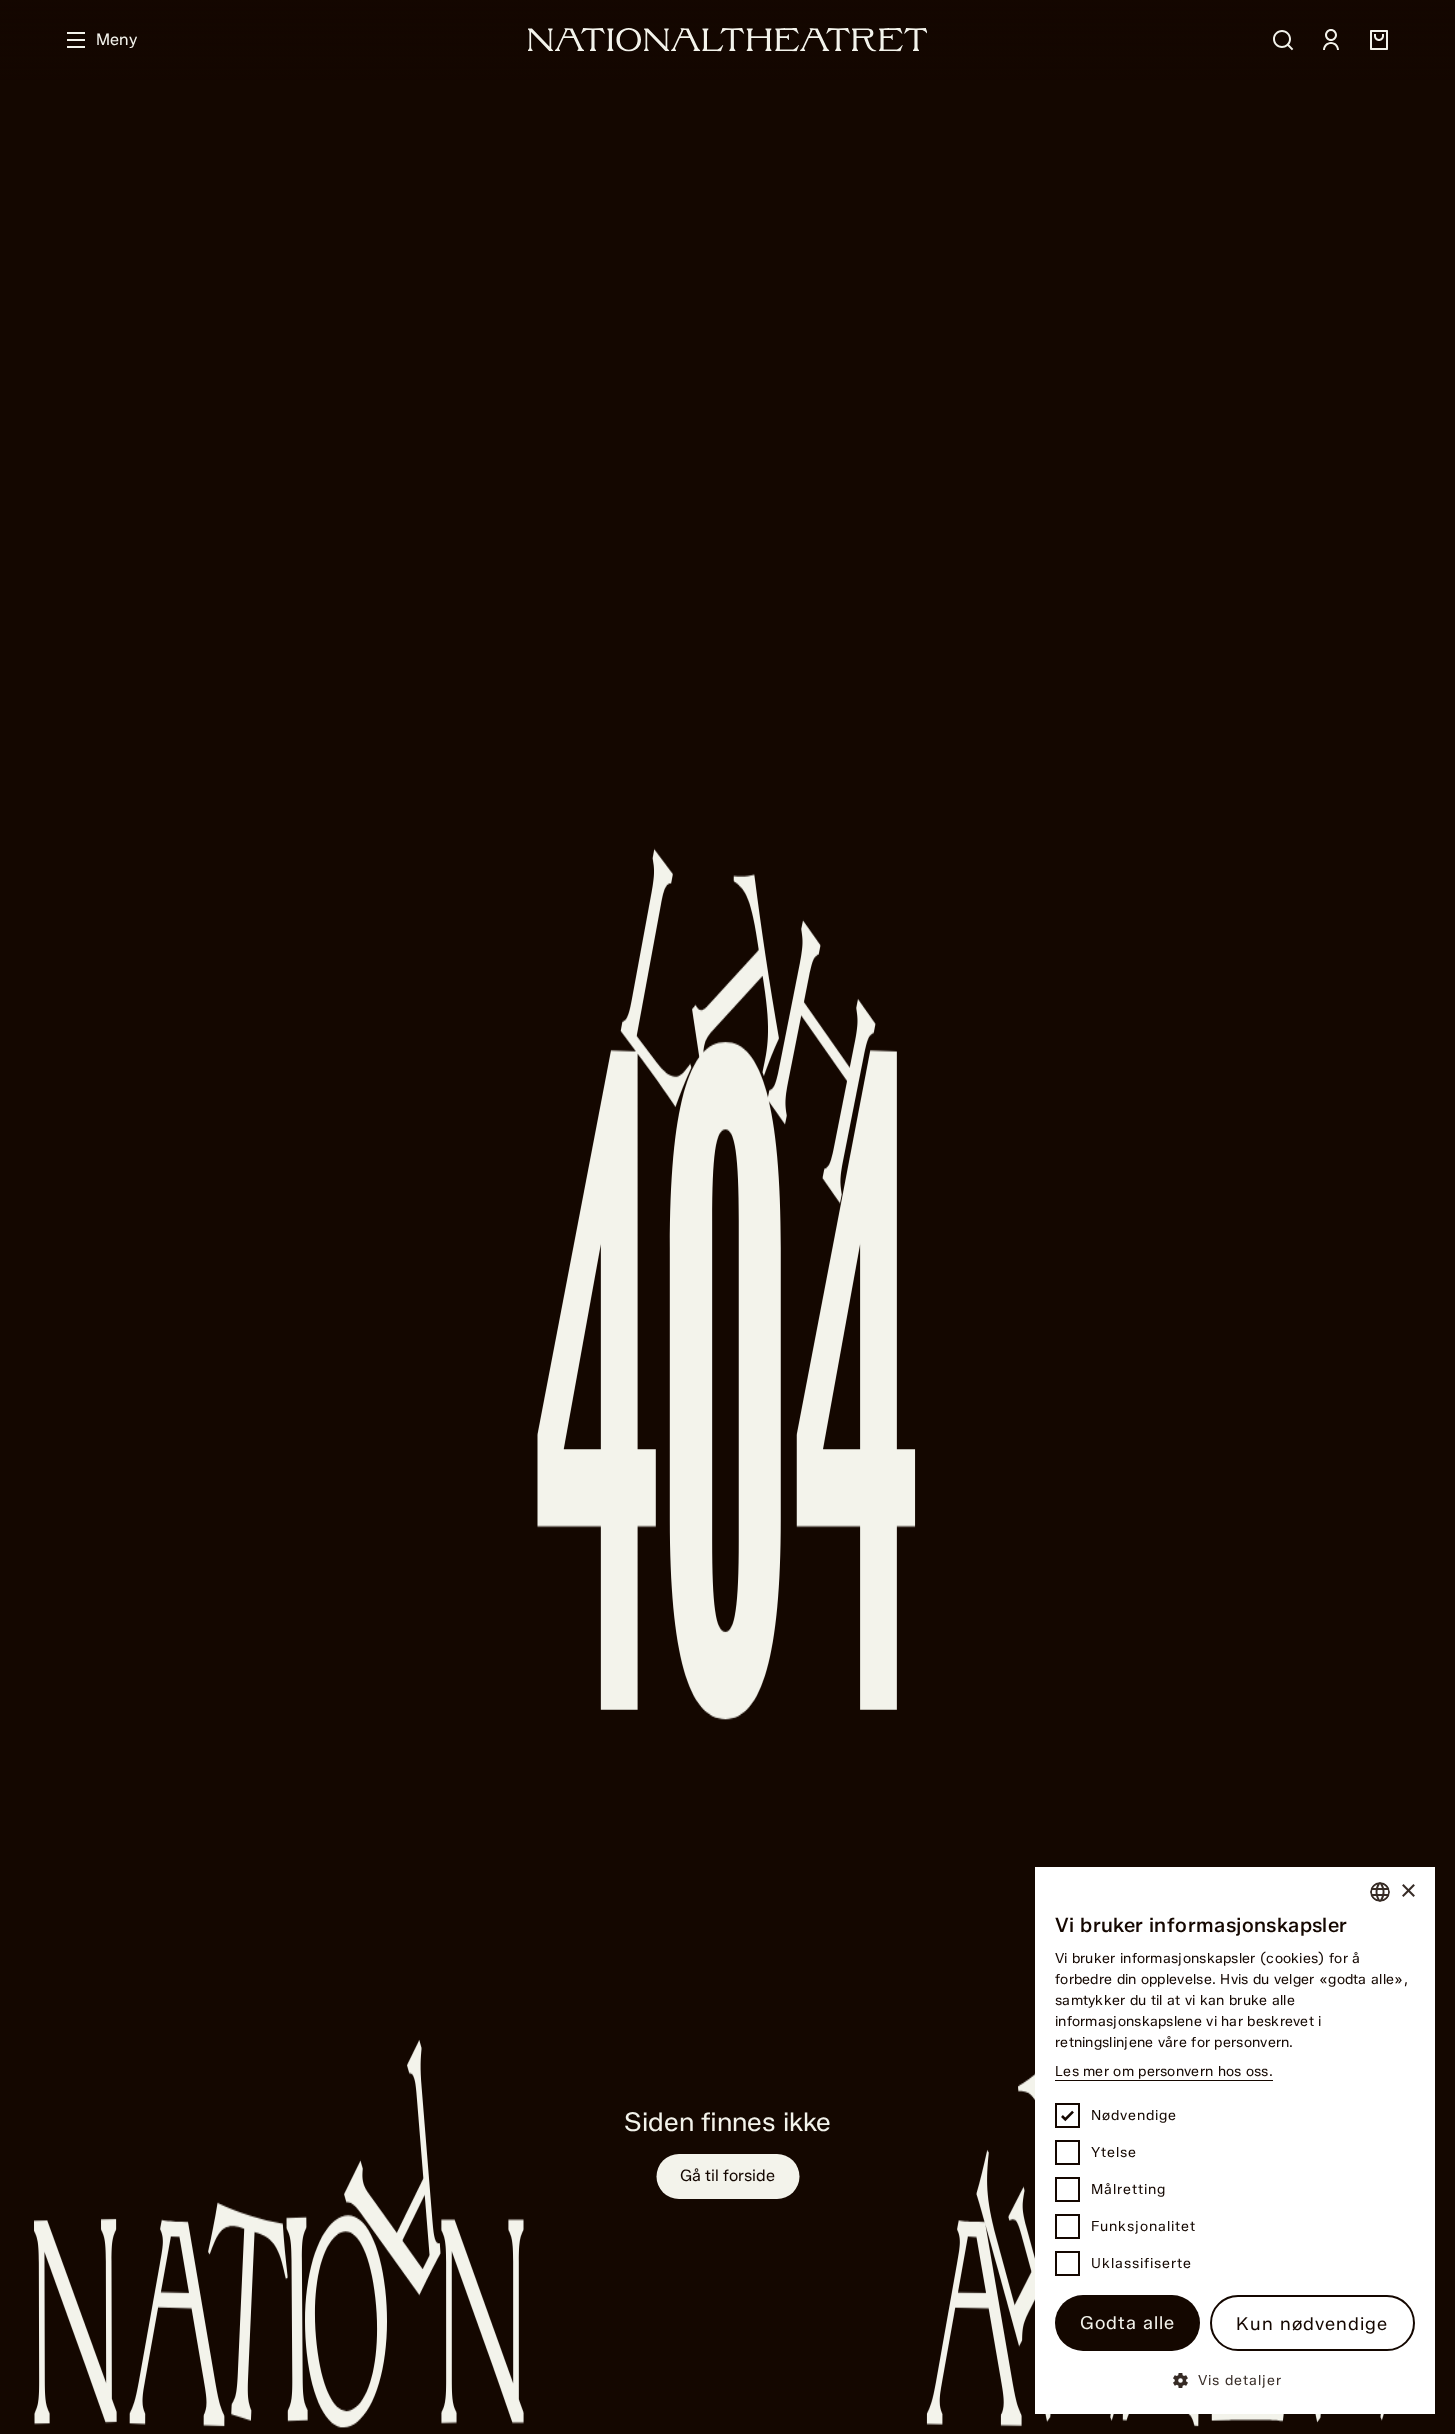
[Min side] (1331, 40)
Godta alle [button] (1127, 2323)
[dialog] (1235, 2140)
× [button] (1407, 1891)
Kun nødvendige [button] (1312, 2324)
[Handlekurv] (1379, 40)
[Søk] (1283, 40)
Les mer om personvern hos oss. (1164, 2071)
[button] (1235, 2379)
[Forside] (728, 39)
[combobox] (1380, 1892)
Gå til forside (727, 2175)
